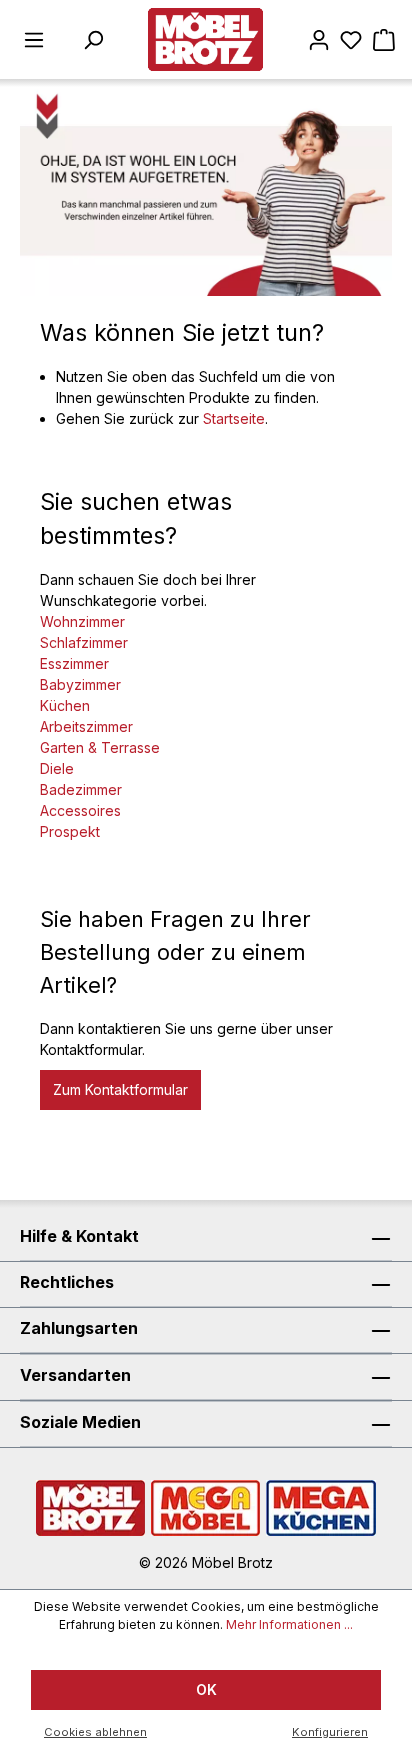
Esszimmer (74, 663)
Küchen (65, 705)
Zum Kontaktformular (120, 1089)
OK (206, 1689)
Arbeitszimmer (86, 726)
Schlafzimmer (84, 642)
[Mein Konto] (319, 40)
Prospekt (70, 831)
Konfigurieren (330, 1732)
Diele (57, 768)
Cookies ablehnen (95, 1732)
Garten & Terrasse (100, 747)
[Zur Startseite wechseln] (205, 39)
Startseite (234, 418)
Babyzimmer (80, 684)
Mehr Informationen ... (289, 1624)
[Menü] (34, 40)
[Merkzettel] (351, 40)
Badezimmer (81, 789)
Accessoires (80, 810)
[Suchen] (93, 40)
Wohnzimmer (82, 621)
